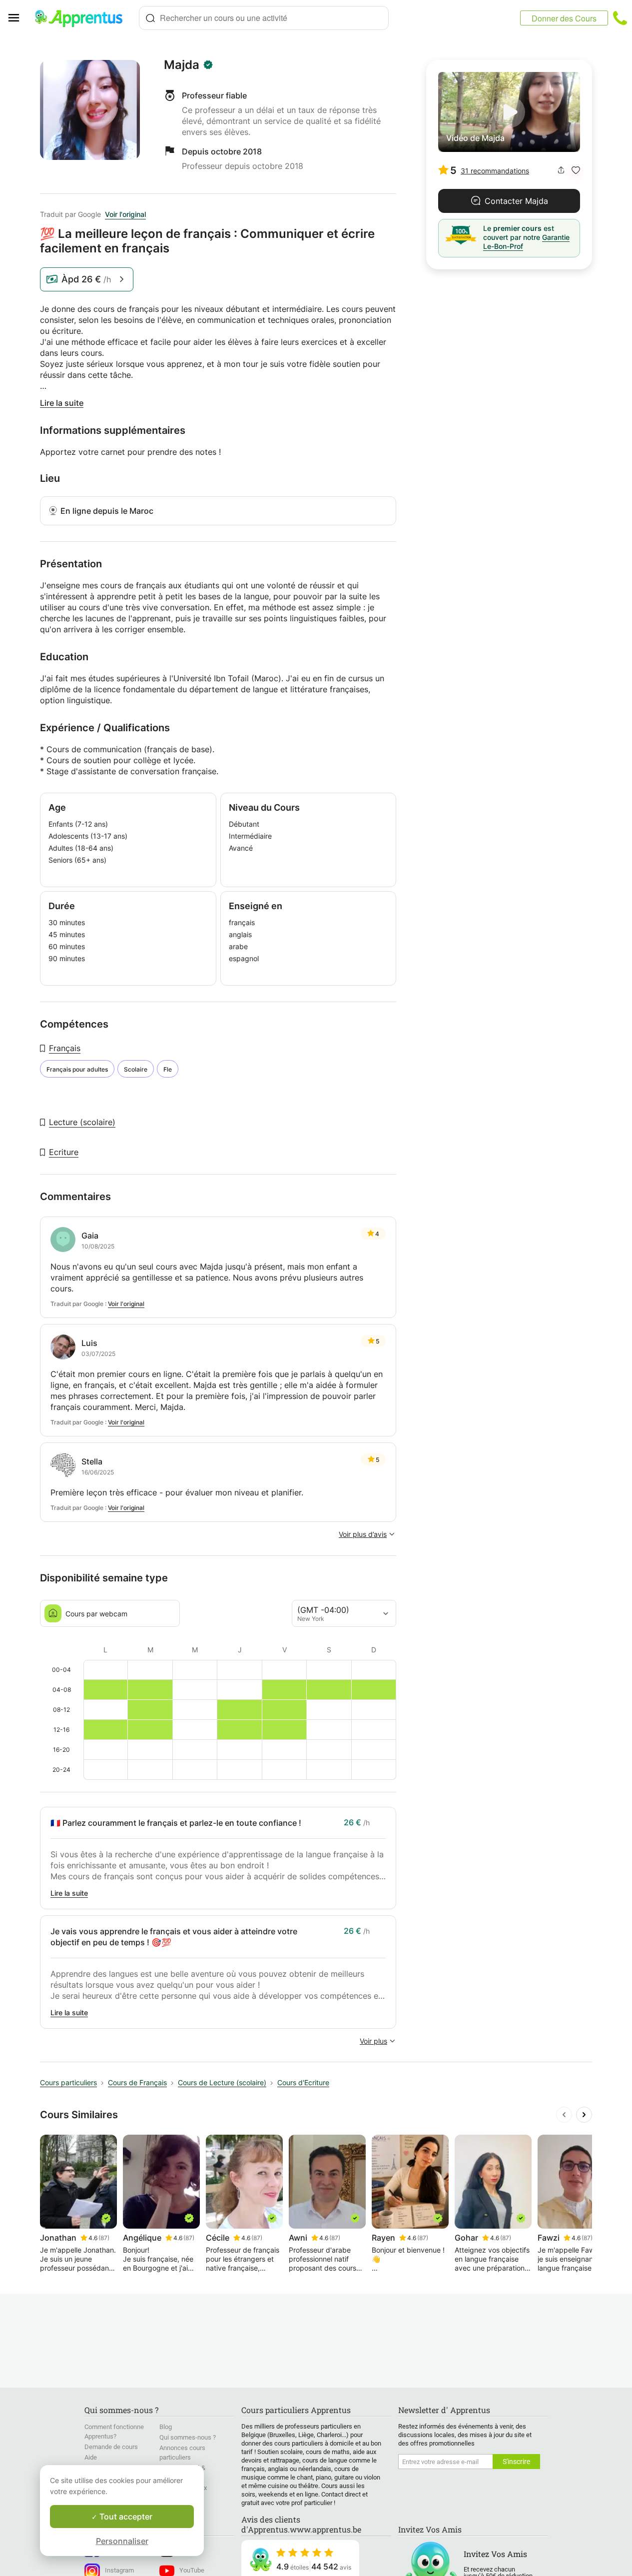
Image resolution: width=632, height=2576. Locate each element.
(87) (104, 2238)
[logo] (83, 18)
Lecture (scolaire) (82, 1122)
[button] (576, 170)
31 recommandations (495, 171)
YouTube (192, 2570)
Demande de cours (111, 2447)
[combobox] (264, 18)
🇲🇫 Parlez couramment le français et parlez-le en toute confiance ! (176, 1823)
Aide (91, 2457)
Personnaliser (122, 2541)
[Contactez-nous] (620, 18)
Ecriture (64, 1152)
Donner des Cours (564, 18)
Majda (182, 65)
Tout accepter (125, 2517)
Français (65, 1048)
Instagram (119, 2570)
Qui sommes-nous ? (188, 2437)
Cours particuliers (68, 2082)
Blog (166, 2427)
